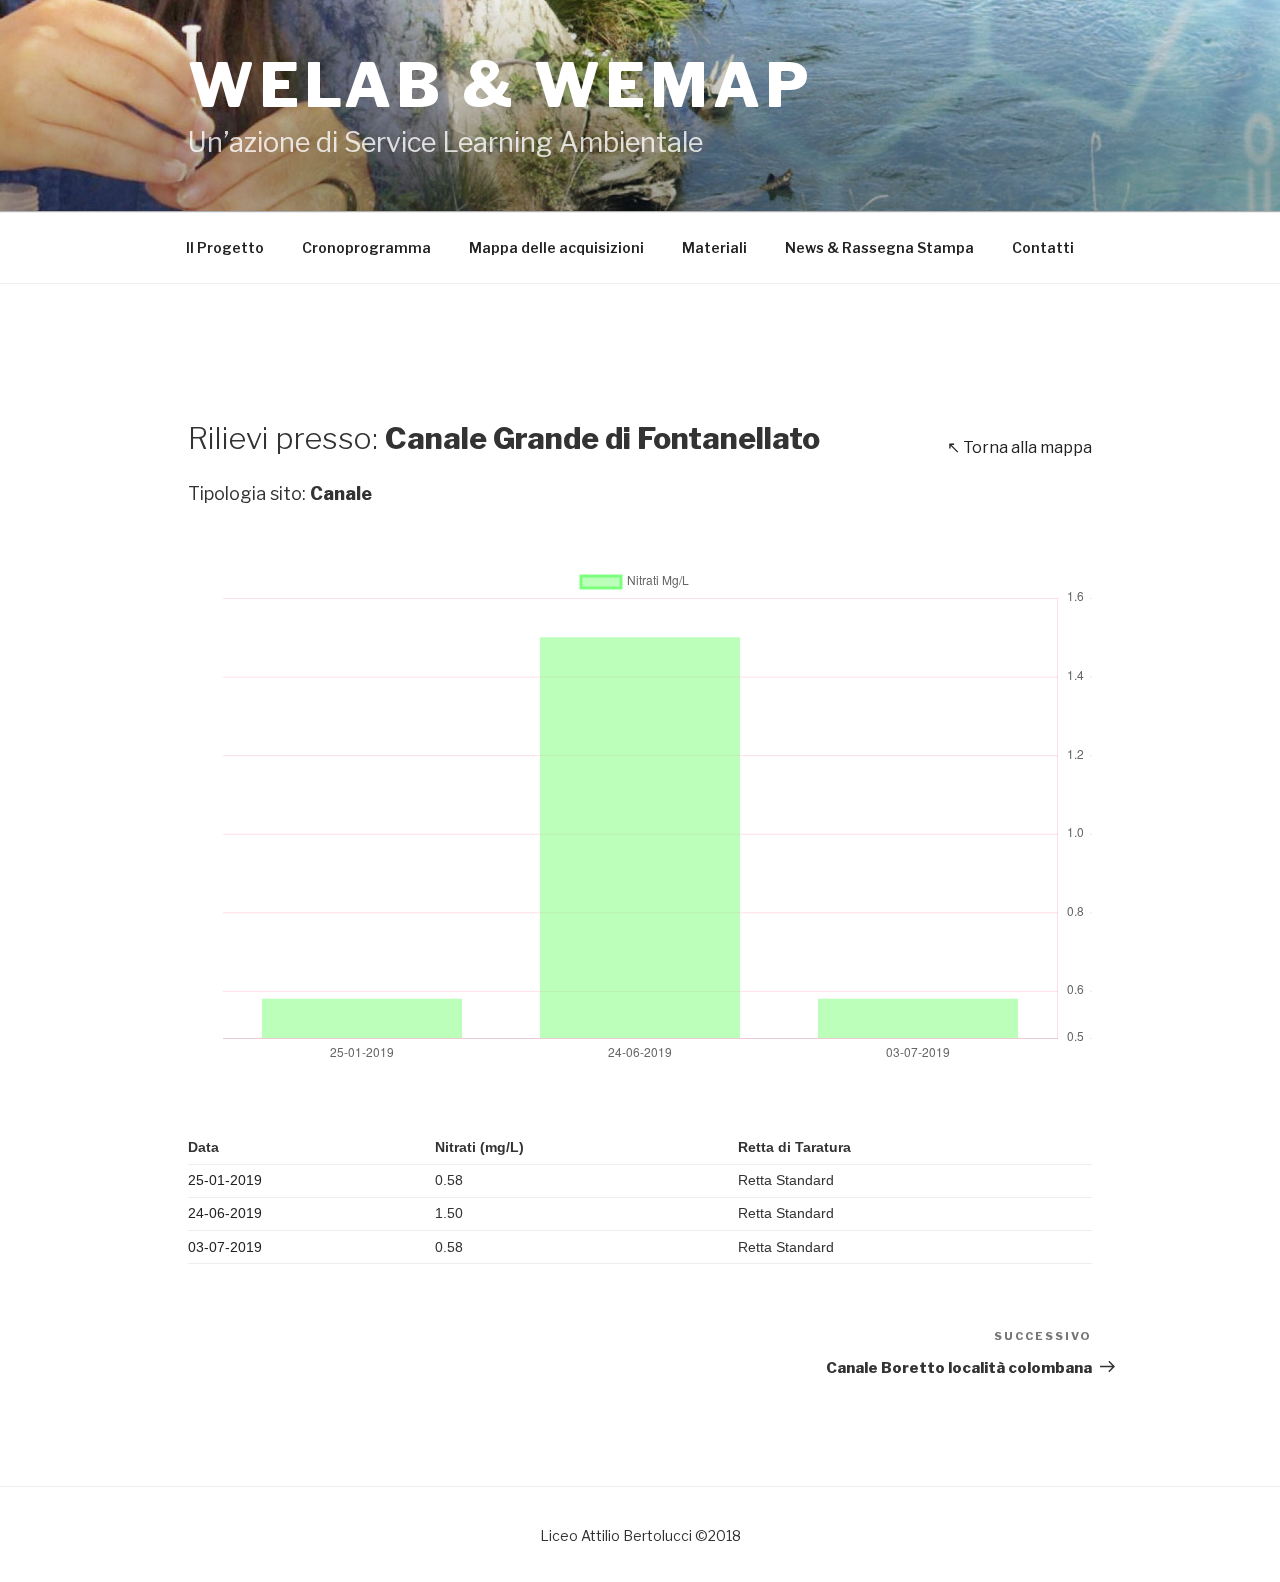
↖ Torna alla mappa (1019, 447)
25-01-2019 (225, 1180)
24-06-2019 (225, 1213)
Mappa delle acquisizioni (556, 247)
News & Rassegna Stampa (879, 247)
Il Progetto (225, 247)
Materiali (714, 247)
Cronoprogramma (366, 247)
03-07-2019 (225, 1247)
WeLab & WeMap (500, 85)
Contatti (1043, 247)
